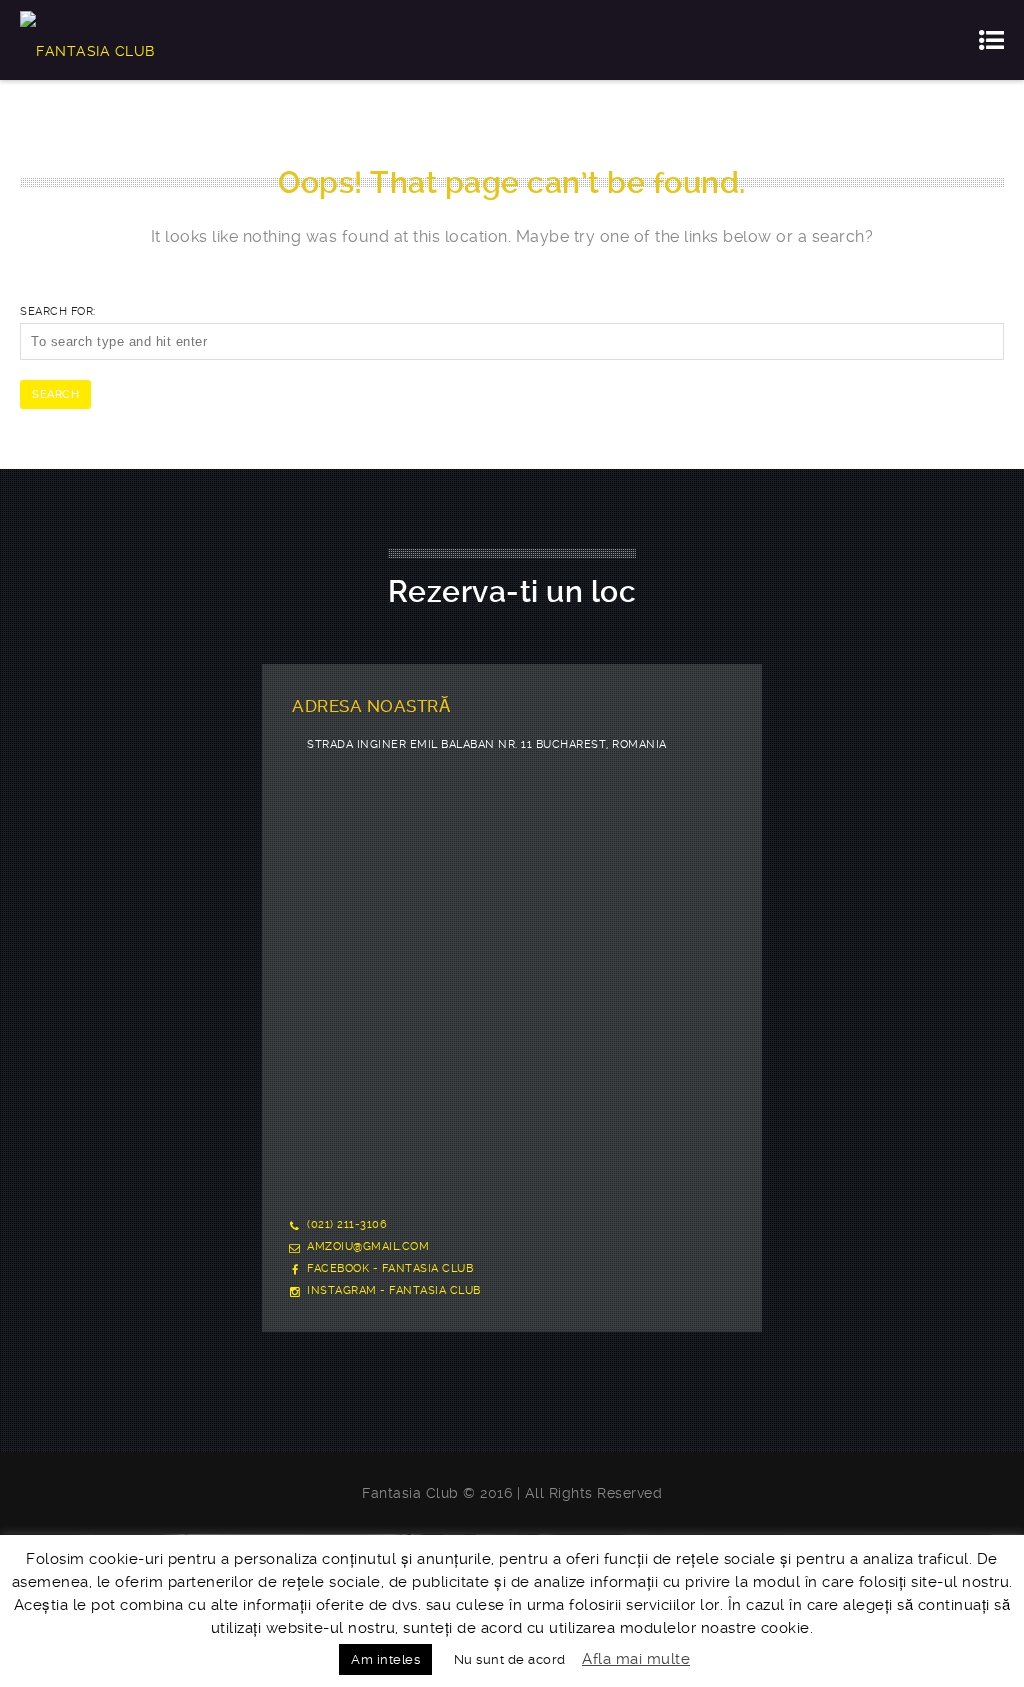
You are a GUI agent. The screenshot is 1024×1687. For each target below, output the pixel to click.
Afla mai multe (636, 1659)
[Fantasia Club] (87, 40)
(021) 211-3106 (347, 1224)
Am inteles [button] (385, 1659)
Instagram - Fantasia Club (394, 1290)
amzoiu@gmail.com (368, 1246)
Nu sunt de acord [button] (510, 1659)
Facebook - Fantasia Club (390, 1268)
